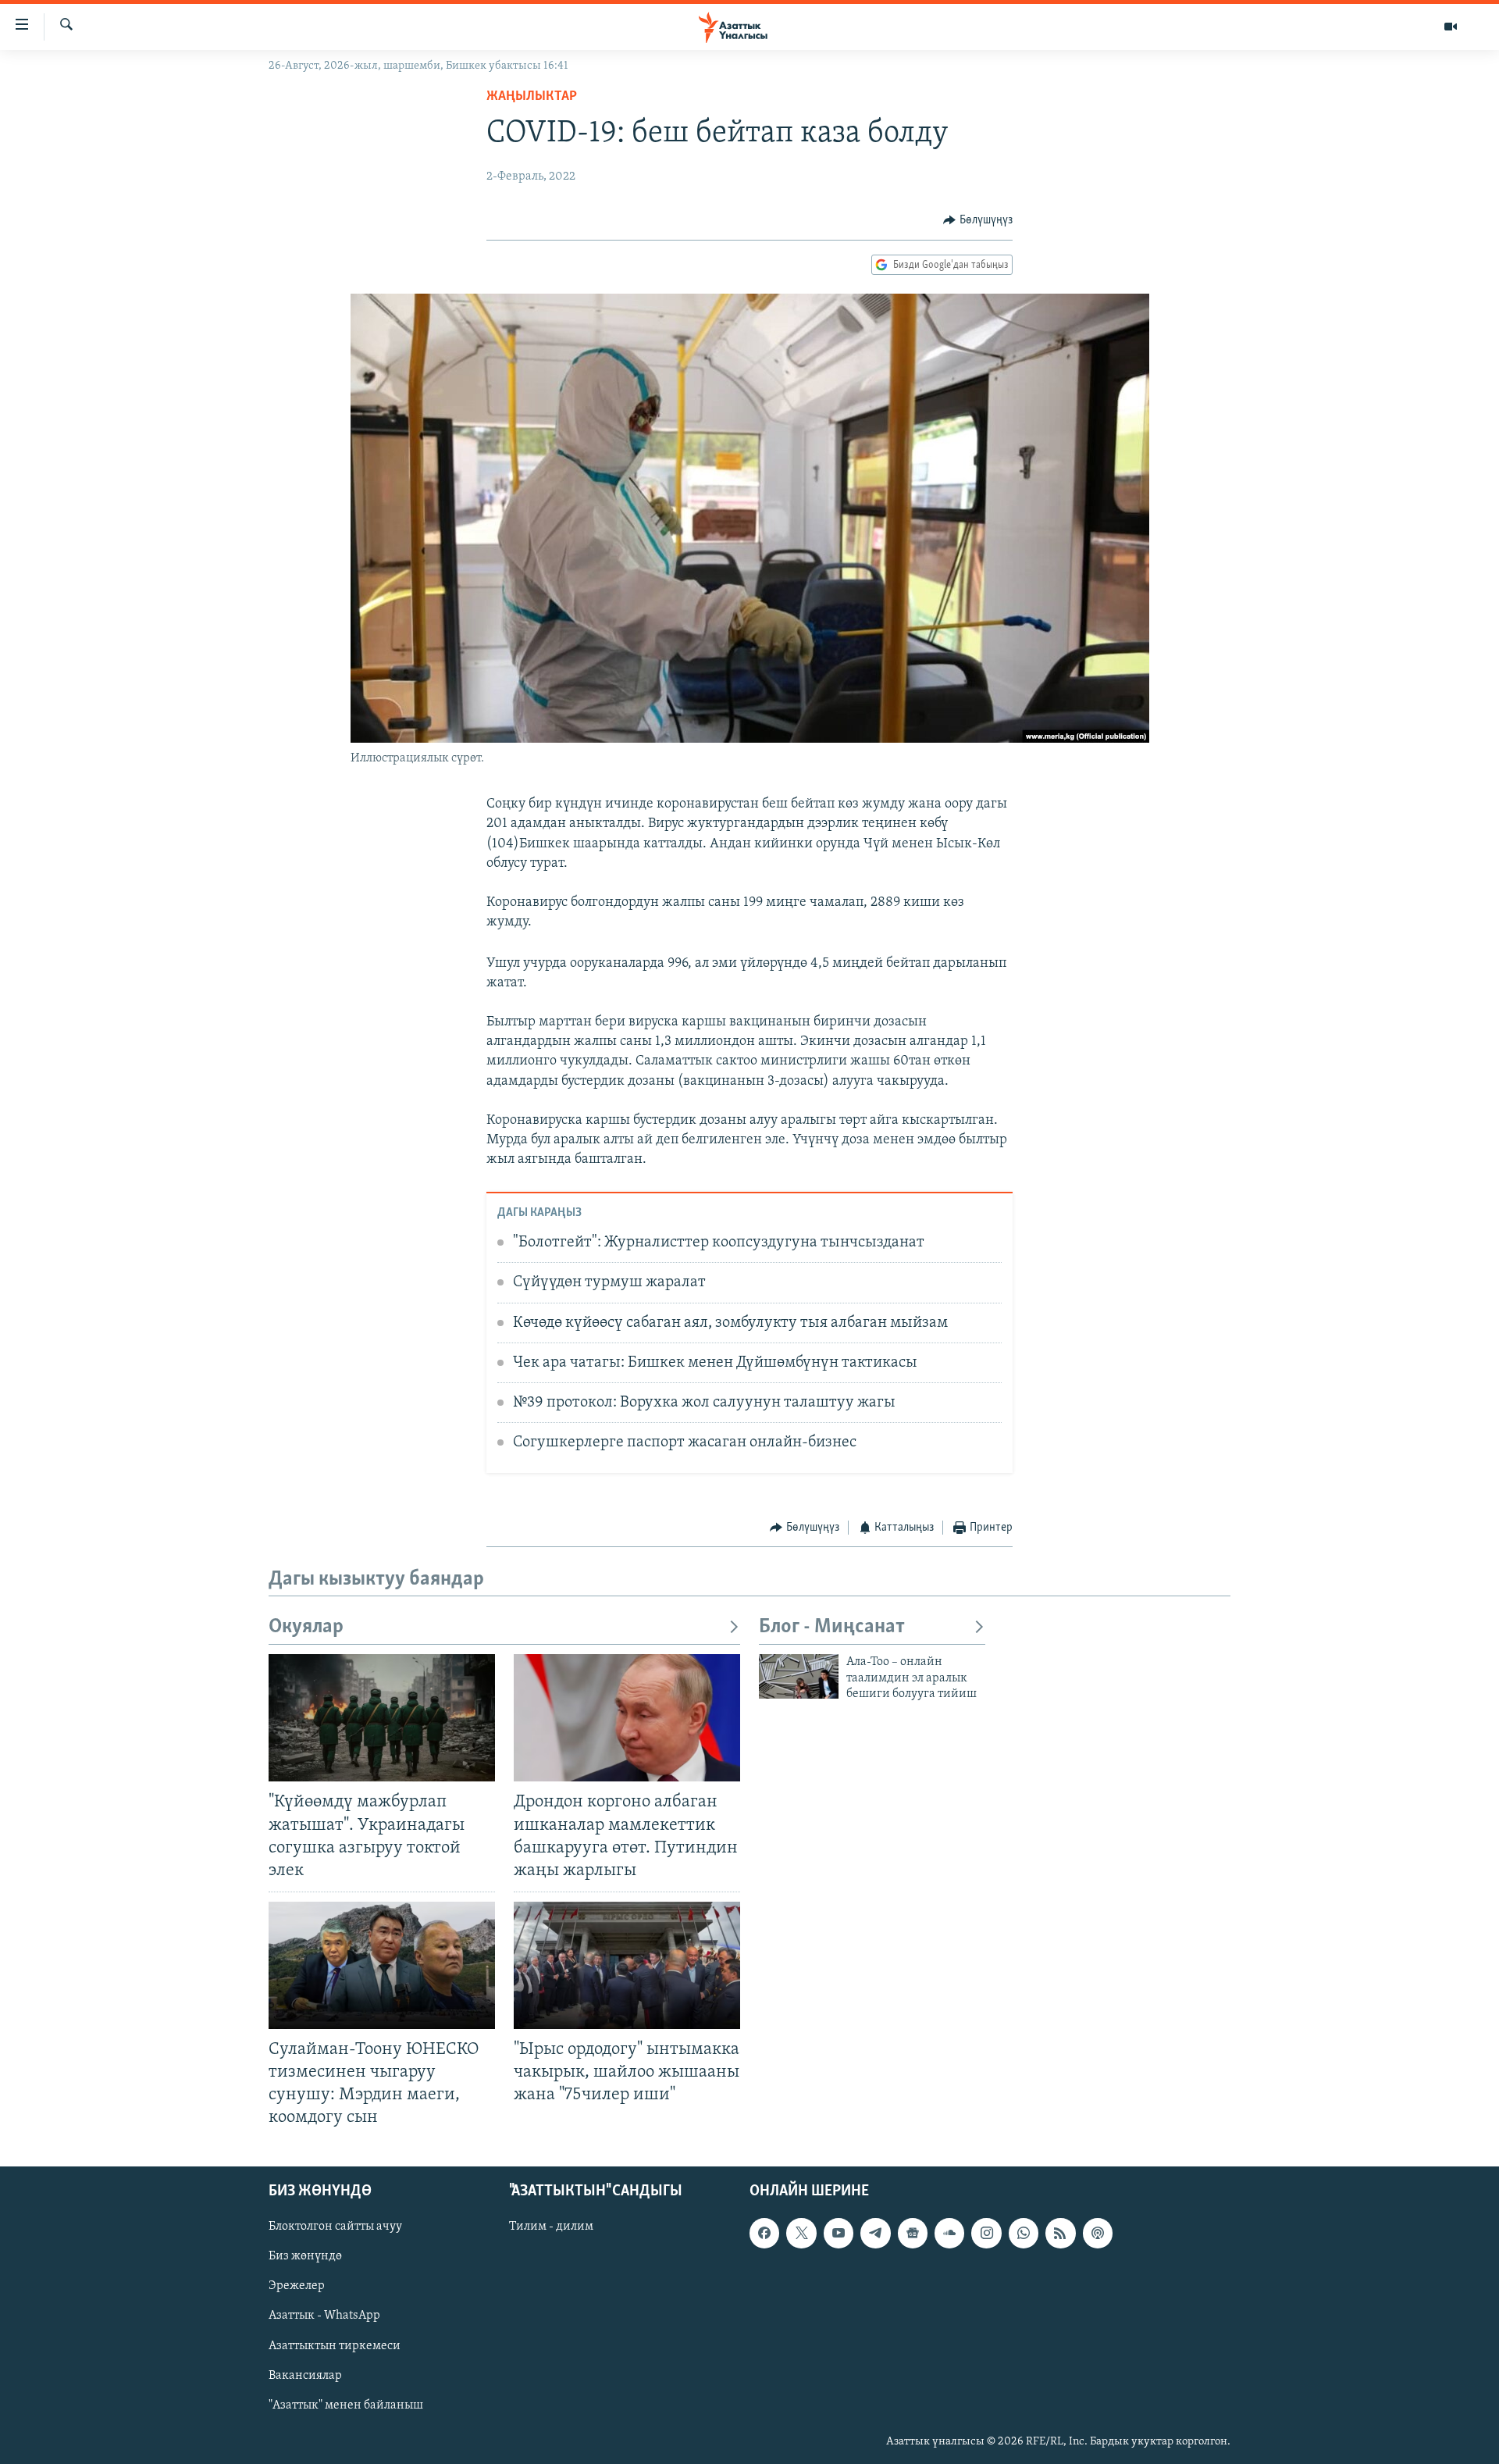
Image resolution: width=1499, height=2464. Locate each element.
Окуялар (306, 1627)
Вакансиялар (305, 2375)
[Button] (978, 220)
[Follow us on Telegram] (875, 2233)
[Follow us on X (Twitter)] (801, 2233)
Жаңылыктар (532, 97)
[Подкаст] (1098, 2233)
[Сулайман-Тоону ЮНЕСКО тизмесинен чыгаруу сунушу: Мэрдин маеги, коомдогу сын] (382, 1965)
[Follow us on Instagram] (986, 2233)
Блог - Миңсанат (832, 1627)
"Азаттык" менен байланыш (346, 2405)
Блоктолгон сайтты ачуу (335, 2227)
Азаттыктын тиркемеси (335, 2345)
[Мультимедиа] (1451, 27)
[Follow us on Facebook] (764, 2233)
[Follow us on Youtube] (839, 2233)
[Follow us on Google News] (913, 2233)
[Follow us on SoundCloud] (949, 2233)
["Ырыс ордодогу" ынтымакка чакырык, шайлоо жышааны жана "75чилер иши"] (627, 1965)
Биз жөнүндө (305, 2256)
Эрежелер (297, 2286)
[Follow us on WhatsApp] (1024, 2233)
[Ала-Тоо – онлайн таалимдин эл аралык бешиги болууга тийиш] (799, 1676)
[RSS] (1060, 2233)
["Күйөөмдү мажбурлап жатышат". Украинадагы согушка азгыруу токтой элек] (382, 1718)
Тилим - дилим (551, 2227)
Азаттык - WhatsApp (324, 2316)
